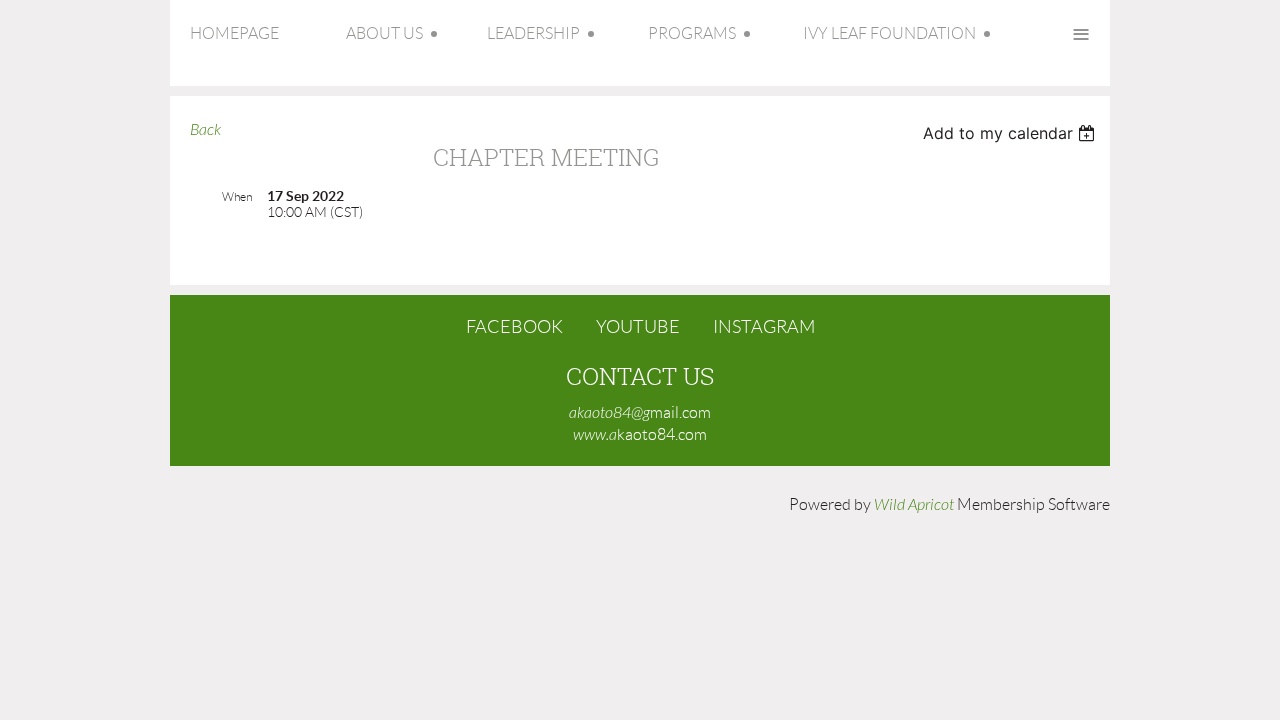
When (237, 196)
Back (205, 130)
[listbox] (1011, 133)
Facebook (514, 327)
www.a (595, 435)
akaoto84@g (609, 413)
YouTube (638, 327)
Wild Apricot (914, 505)
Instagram (764, 327)
